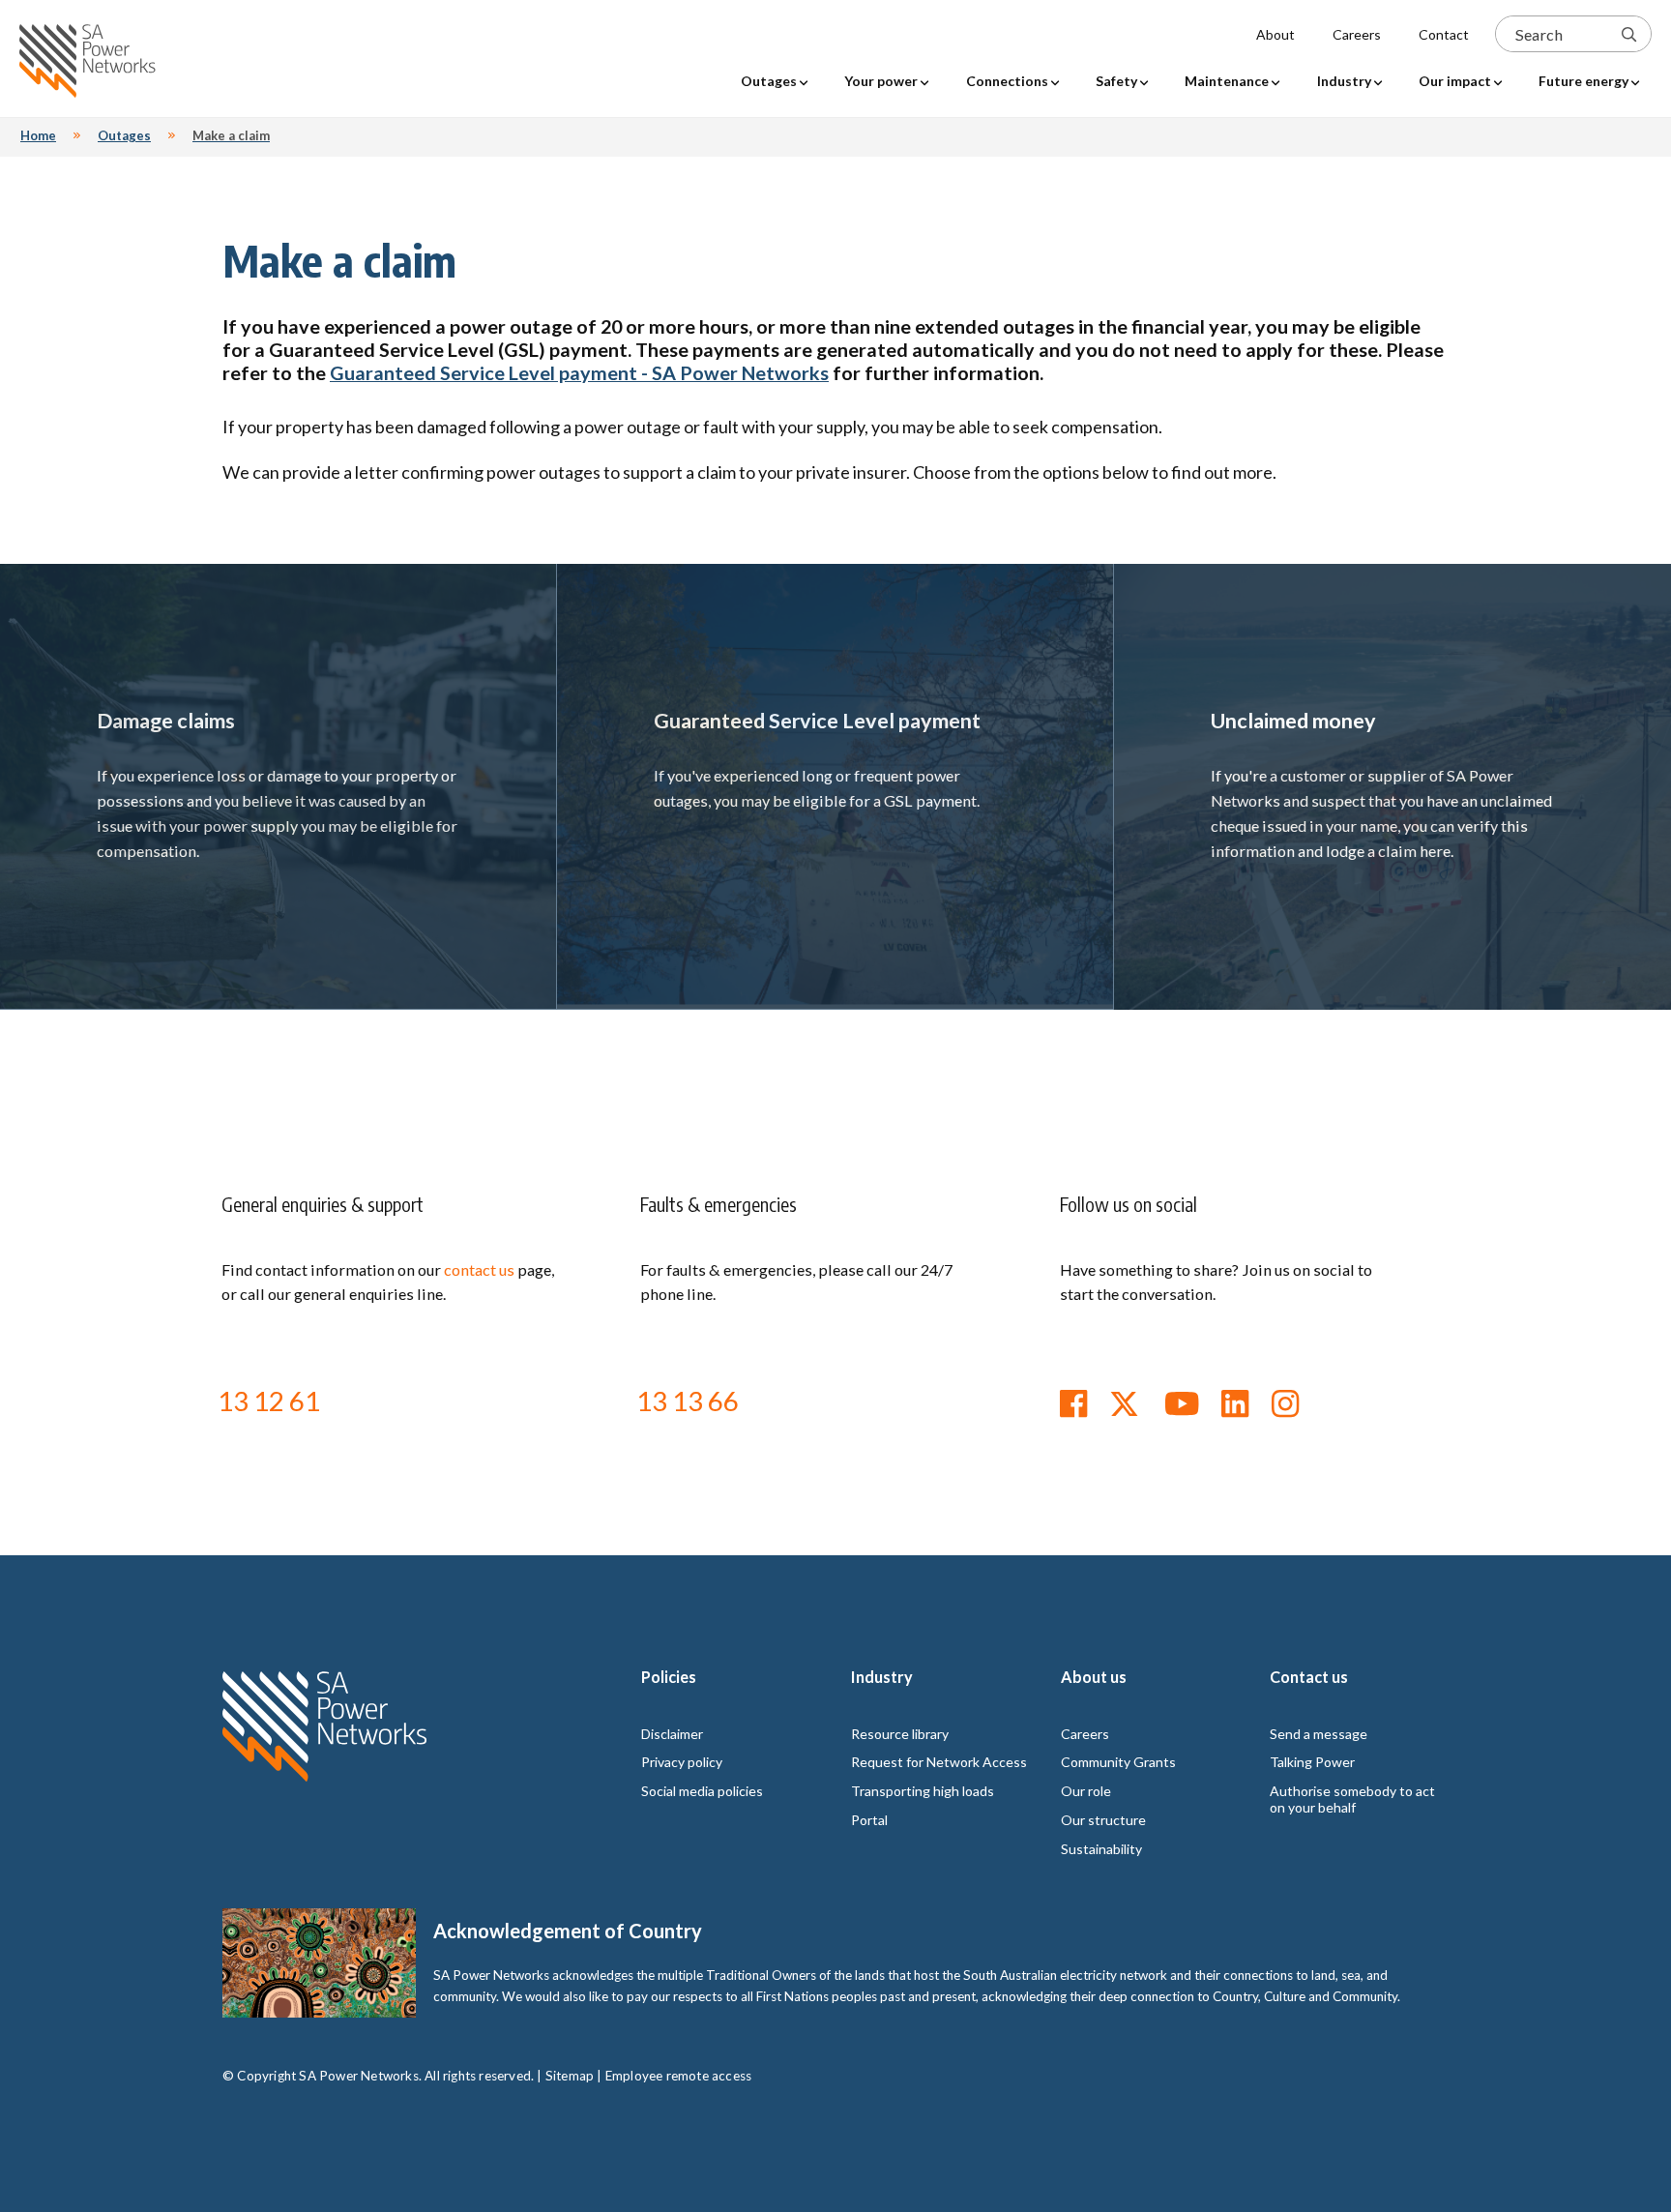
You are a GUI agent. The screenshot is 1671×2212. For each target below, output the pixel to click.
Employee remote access (678, 2076)
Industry (882, 1677)
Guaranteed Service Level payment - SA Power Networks (579, 372)
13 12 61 (269, 1401)
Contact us (1309, 1677)
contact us (479, 1269)
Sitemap (570, 2076)
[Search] (1629, 34)
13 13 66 (688, 1401)
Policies (669, 1677)
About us (1094, 1677)
